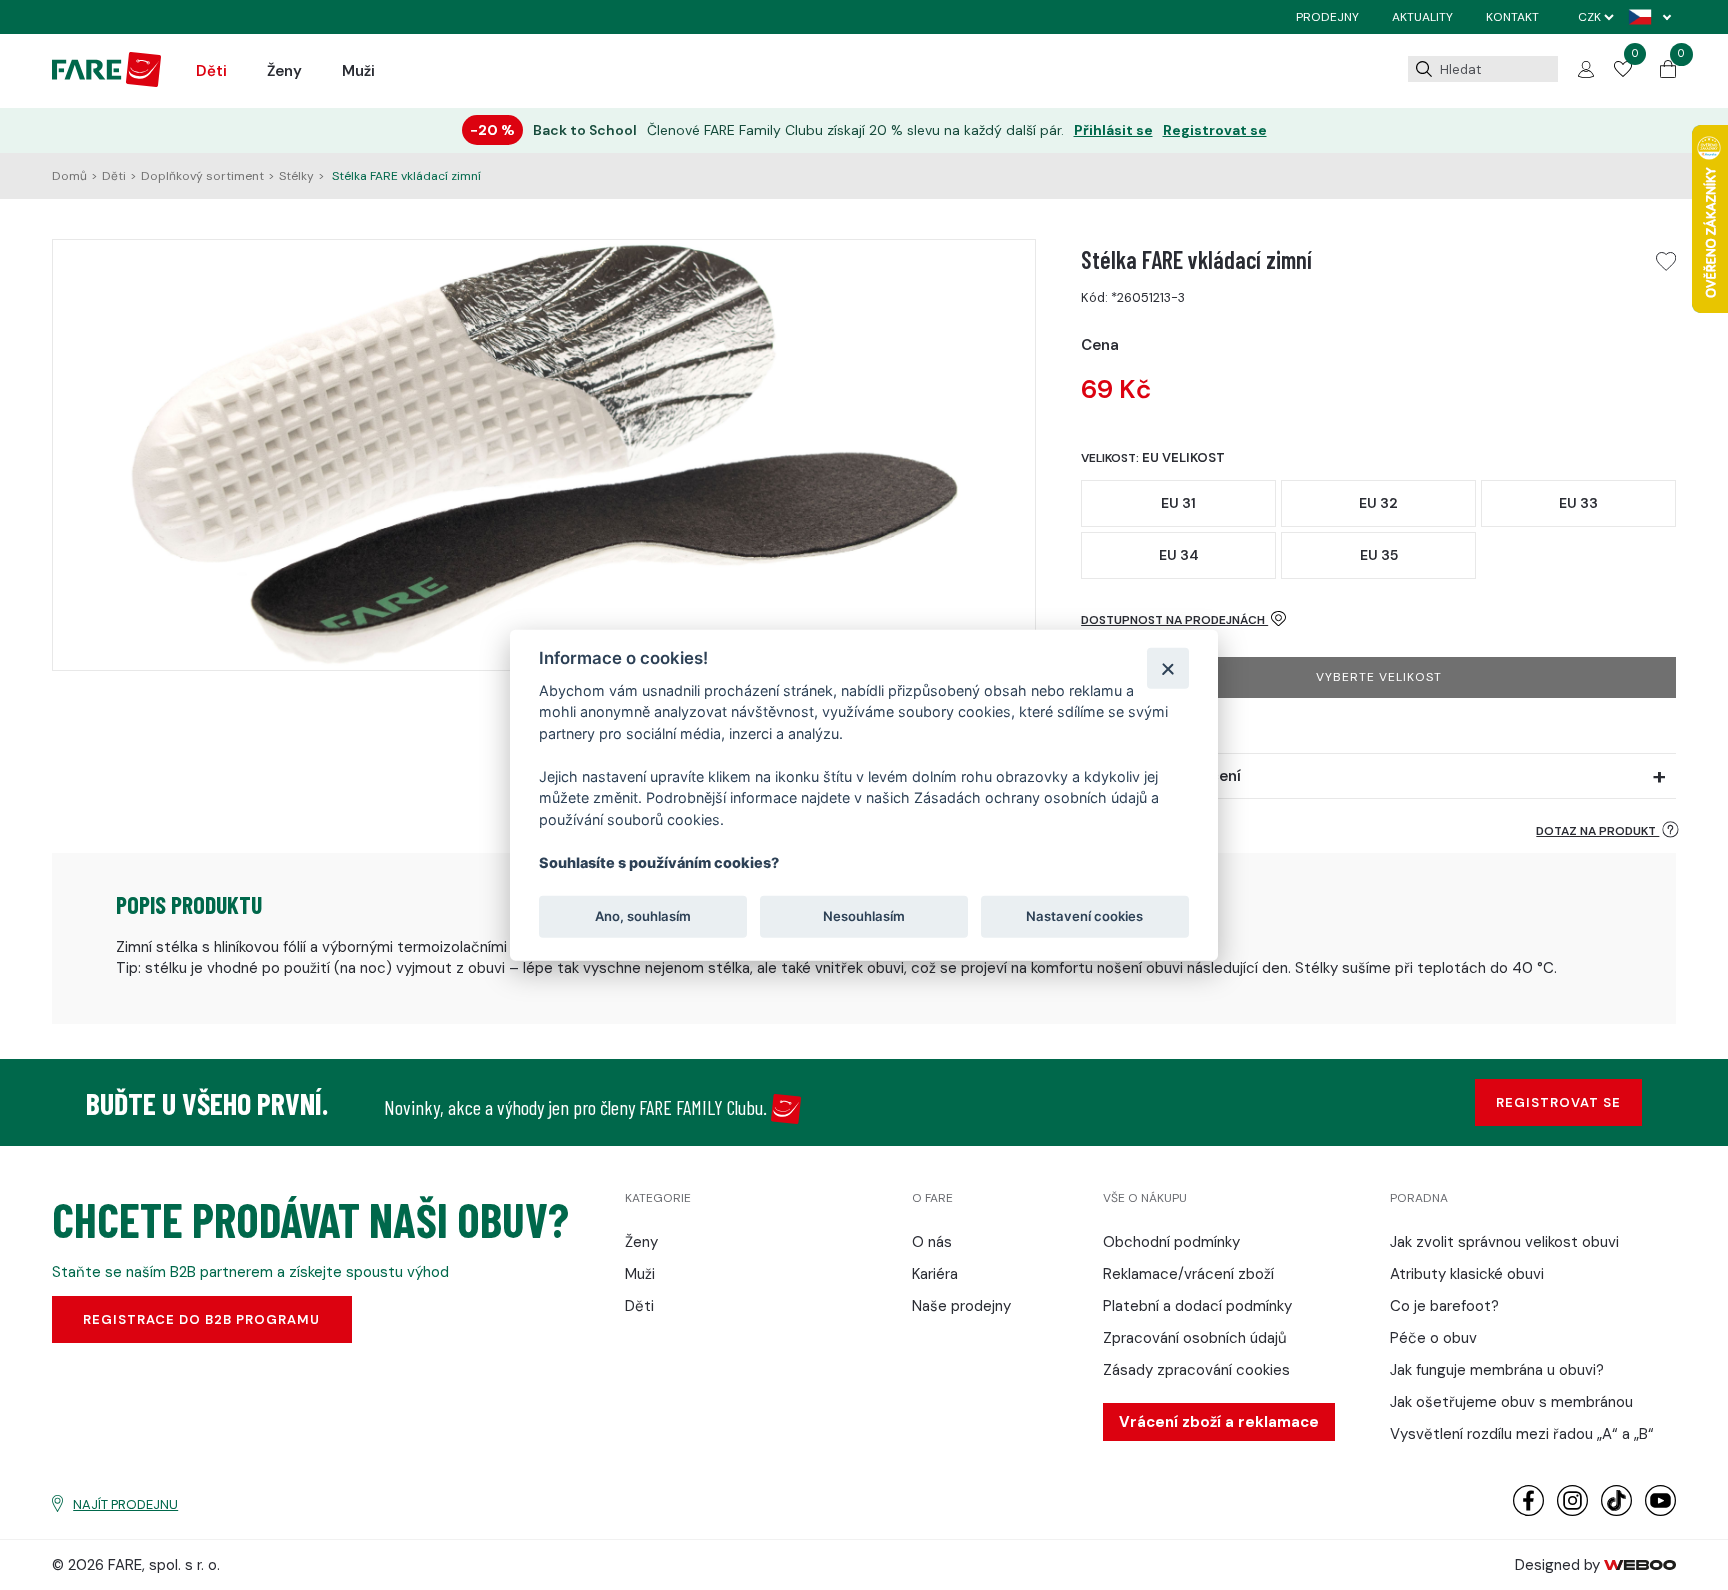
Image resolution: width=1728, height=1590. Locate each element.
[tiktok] (1616, 1511)
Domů (69, 176)
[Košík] (1668, 73)
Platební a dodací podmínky (1197, 1306)
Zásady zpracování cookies (1196, 1370)
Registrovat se (1215, 130)
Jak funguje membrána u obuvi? (1497, 1370)
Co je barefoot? (1444, 1306)
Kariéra (935, 1274)
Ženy (284, 71)
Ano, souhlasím (643, 916)
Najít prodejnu (125, 1504)
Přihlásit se (1113, 130)
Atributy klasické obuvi (1467, 1274)
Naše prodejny (961, 1306)
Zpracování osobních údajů (1195, 1338)
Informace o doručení (1161, 776)
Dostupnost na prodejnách (1174, 620)
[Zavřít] (1167, 667)
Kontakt (1512, 17)
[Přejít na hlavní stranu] (106, 82)
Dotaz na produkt (1597, 831)
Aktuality (1422, 17)
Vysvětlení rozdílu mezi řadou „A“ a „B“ (1522, 1434)
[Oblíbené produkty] (1623, 72)
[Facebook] (1528, 1511)
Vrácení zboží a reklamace (1219, 1422)
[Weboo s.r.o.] (1640, 1565)
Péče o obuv (1433, 1338)
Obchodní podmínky (1171, 1242)
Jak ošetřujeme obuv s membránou (1511, 1402)
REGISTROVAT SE (1558, 1102)
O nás (932, 1242)
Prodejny (1327, 17)
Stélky (296, 176)
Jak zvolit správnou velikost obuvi (1504, 1242)
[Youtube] (1660, 1511)
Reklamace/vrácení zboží (1188, 1274)
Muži (358, 71)
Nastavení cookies (1084, 916)
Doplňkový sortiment (202, 176)
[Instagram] (1572, 1511)
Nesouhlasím (864, 916)
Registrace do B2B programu (201, 1319)
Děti (211, 71)
